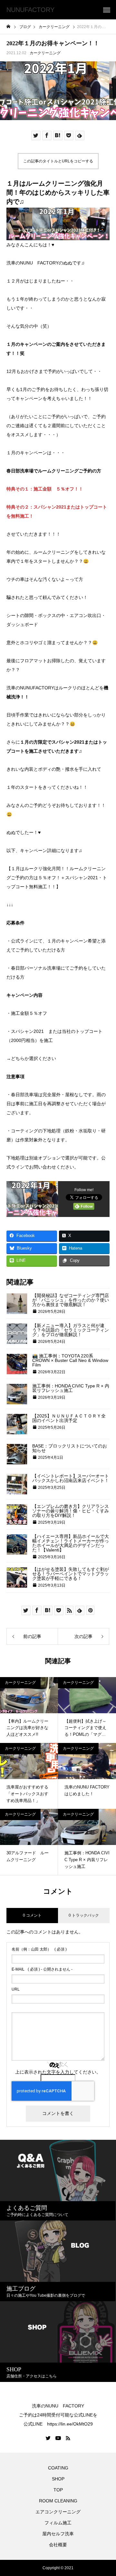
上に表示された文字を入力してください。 (58, 2072)
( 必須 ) (39, 1949)
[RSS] (68, 2438)
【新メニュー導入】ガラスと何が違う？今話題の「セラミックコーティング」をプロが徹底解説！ (71, 1330)
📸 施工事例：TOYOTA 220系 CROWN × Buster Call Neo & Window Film (70, 1360)
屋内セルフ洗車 (58, 2534)
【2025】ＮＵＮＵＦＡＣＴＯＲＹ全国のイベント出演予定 (69, 1418)
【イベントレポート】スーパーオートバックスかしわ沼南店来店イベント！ (71, 1478)
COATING (59, 2468)
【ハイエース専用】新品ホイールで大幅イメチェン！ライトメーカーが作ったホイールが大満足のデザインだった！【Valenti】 (71, 1543)
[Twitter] (48, 2438)
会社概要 (58, 2545)
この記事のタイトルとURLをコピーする (58, 161)
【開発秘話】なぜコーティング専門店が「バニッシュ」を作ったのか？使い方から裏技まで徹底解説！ (71, 1300)
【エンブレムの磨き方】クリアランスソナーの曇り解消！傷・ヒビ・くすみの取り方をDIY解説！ (71, 1511)
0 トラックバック (84, 1915)
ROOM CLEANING (58, 2501)
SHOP (58, 2479)
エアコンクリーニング (58, 2512)
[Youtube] (58, 2438)
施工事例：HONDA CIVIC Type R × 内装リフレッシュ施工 (71, 1388)
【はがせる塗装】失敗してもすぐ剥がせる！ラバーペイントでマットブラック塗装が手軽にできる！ (71, 1574)
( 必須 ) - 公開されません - (42, 1969)
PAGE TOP (107, 2491)
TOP (58, 2490)
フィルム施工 (58, 2523)
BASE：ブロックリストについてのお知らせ (70, 1448)
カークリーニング (45, 53)
